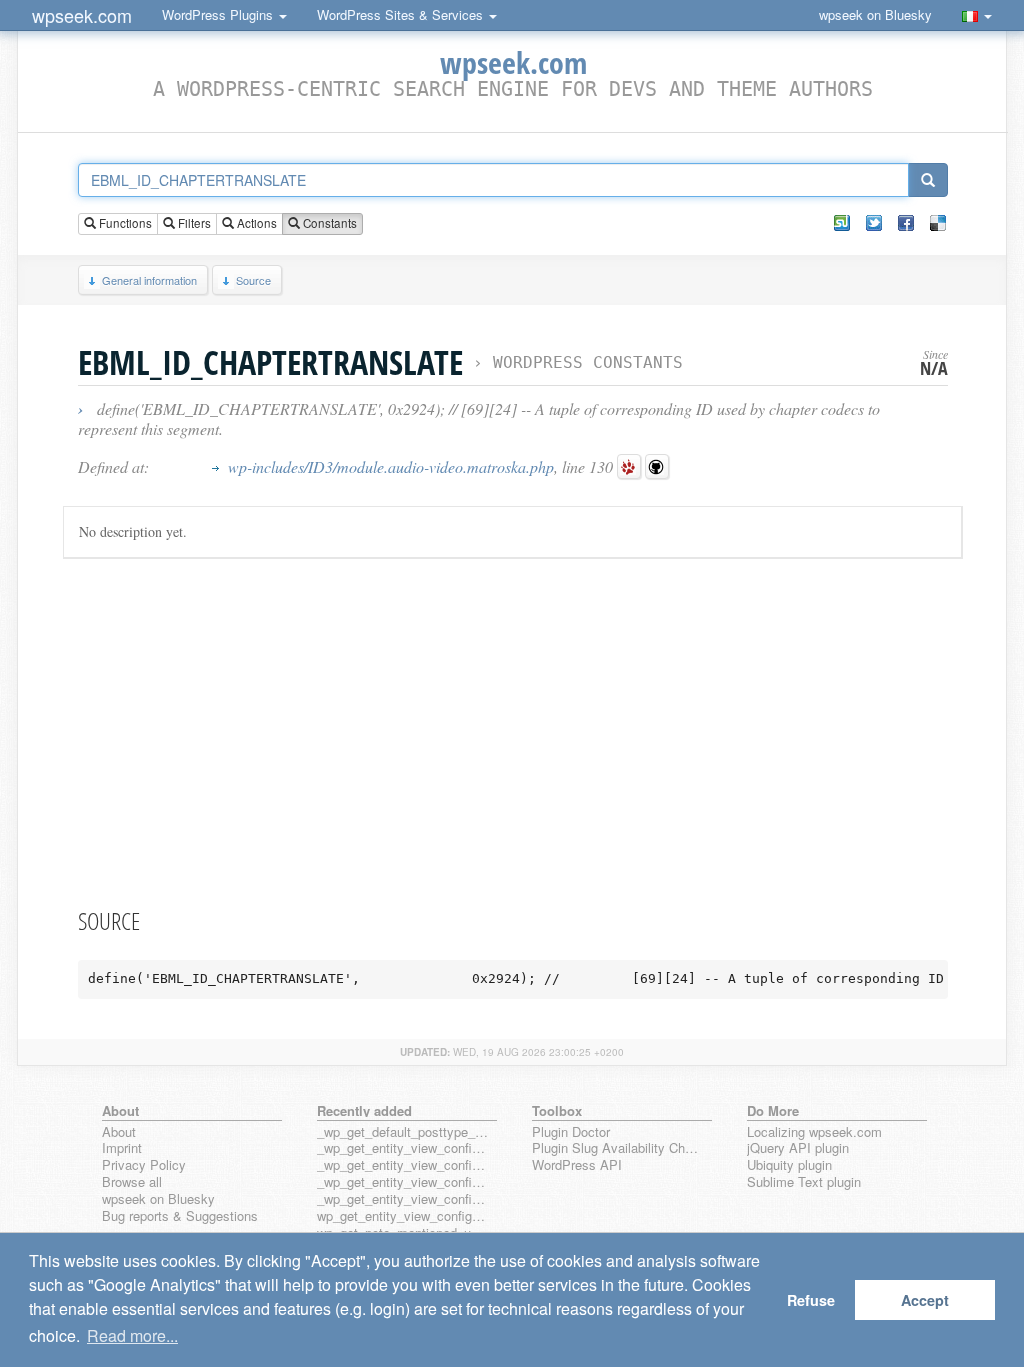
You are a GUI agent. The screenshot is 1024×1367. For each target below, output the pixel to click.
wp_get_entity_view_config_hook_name (403, 1216)
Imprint (122, 1148)
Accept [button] (925, 1300)
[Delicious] (938, 223)
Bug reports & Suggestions (180, 1216)
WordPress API (577, 1165)
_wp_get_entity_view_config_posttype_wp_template (403, 1182)
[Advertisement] (513, 729)
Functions (124, 223)
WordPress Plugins (219, 14)
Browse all (132, 1182)
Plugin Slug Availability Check (618, 1148)
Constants (328, 223)
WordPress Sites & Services (402, 14)
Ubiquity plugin (789, 1165)
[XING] (842, 223)
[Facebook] (906, 223)
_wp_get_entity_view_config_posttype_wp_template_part (403, 1199)
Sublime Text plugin (804, 1182)
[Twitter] (874, 223)
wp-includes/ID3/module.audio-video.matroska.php (391, 466)
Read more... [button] (132, 1335)
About (119, 1132)
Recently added (364, 1110)
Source (253, 280)
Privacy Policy (144, 1165)
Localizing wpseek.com (814, 1132)
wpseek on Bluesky (875, 14)
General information (149, 280)
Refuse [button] (811, 1300)
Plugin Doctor (571, 1132)
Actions (255, 223)
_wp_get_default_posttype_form (403, 1132)
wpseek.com (82, 15)
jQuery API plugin (798, 1148)
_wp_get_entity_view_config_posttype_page (403, 1148)
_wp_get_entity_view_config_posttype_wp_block (403, 1165)
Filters (193, 223)
